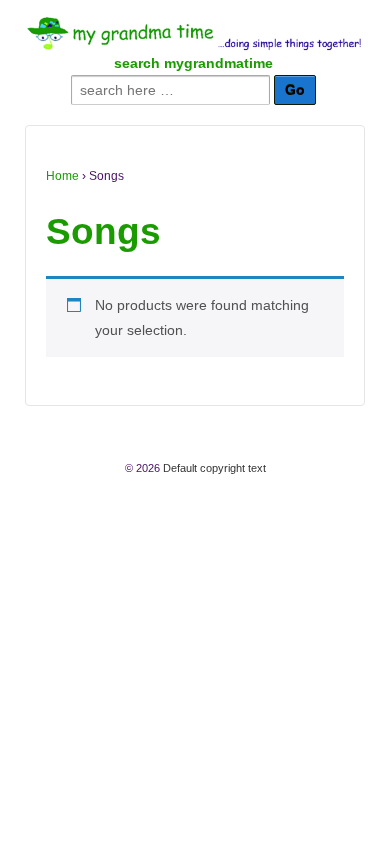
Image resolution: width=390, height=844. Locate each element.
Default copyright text (213, 468)
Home (62, 176)
